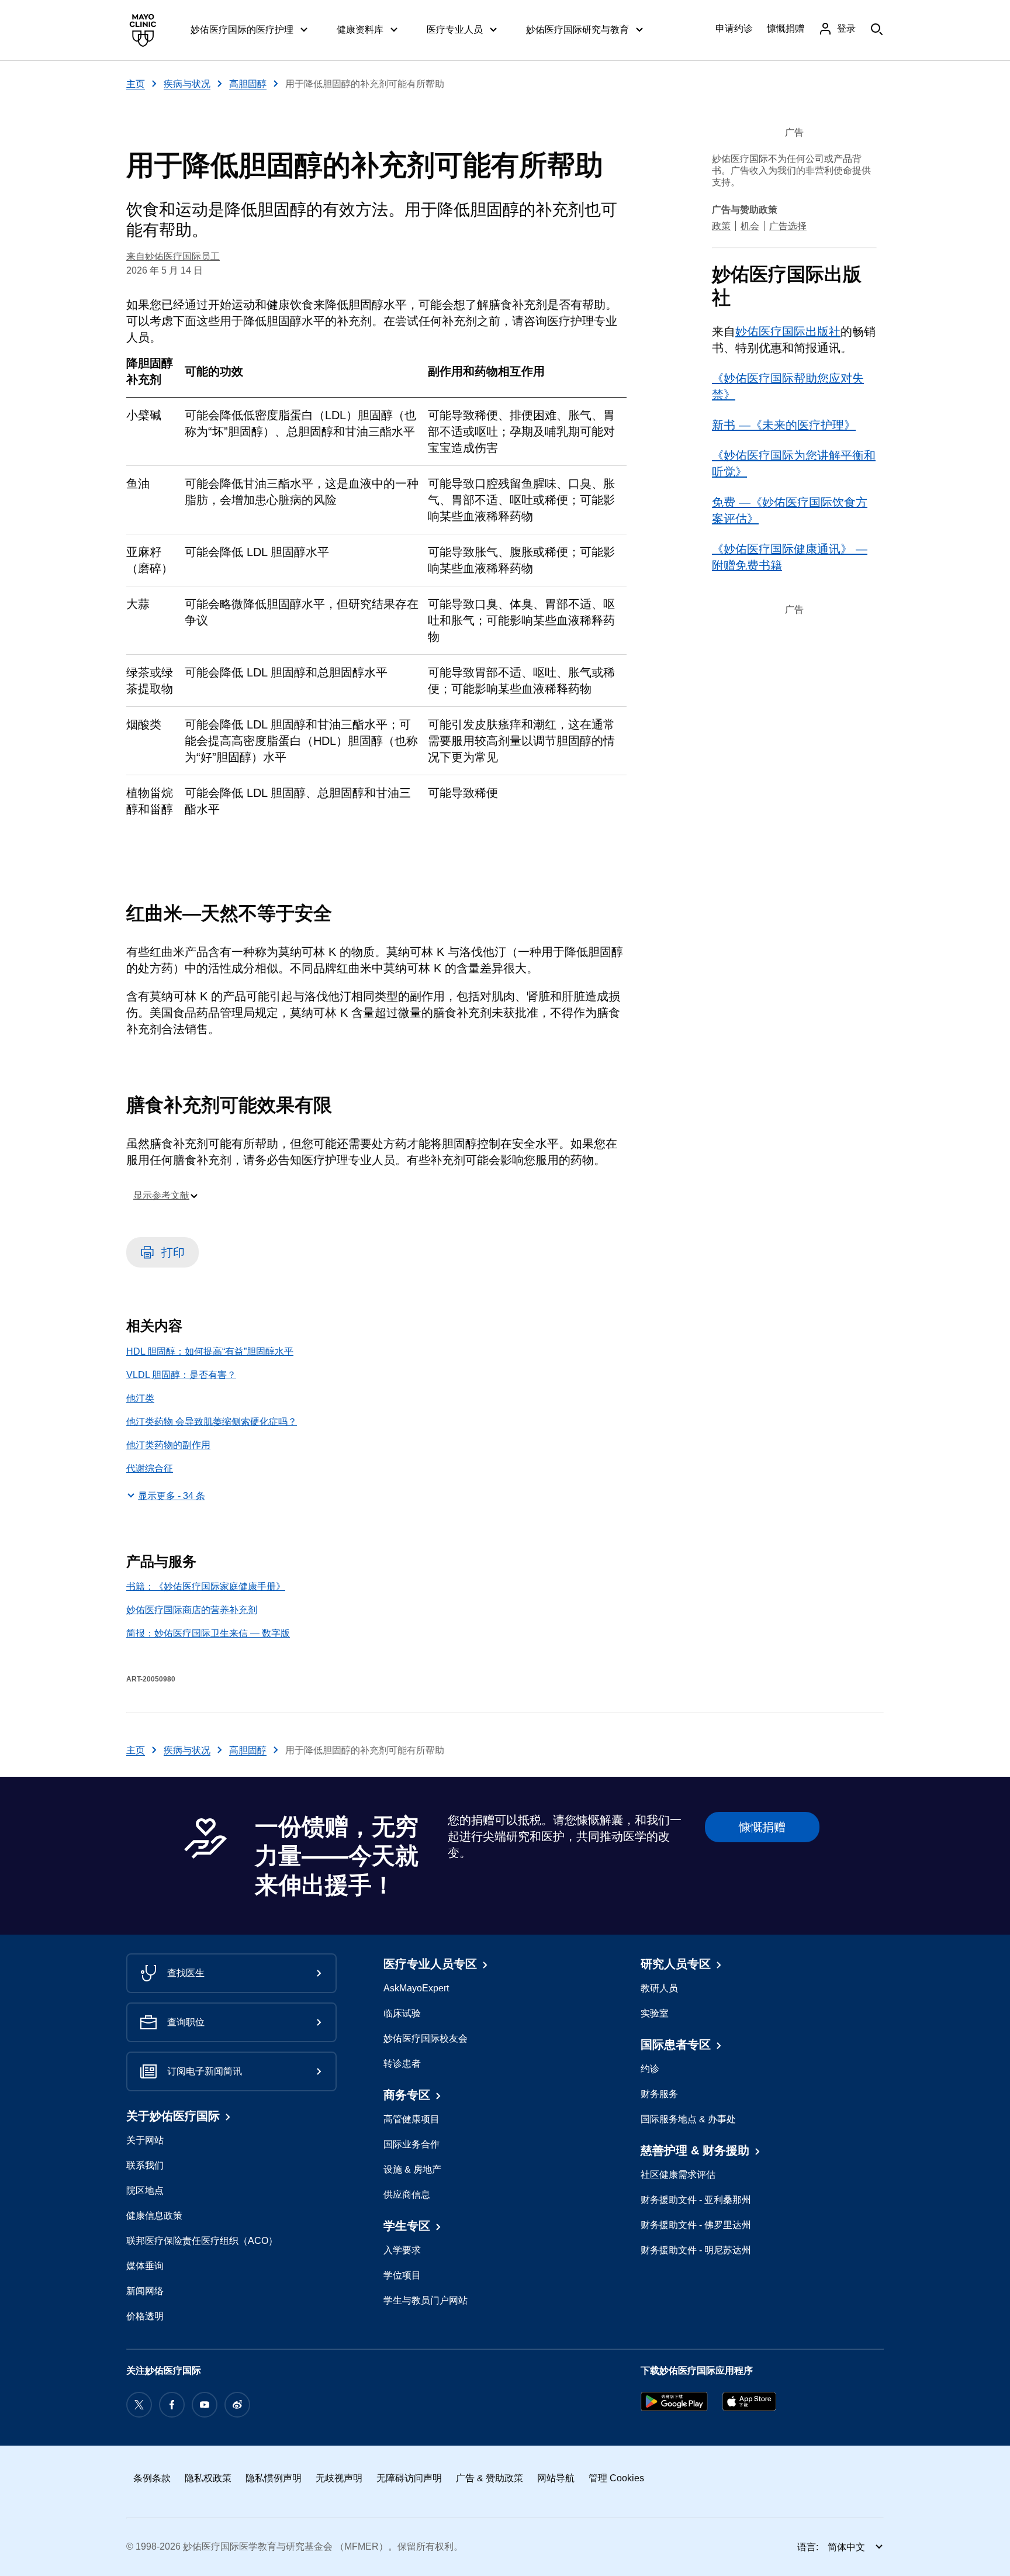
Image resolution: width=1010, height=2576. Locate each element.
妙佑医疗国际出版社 (788, 332)
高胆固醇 (248, 84)
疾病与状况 (187, 84)
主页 (136, 84)
